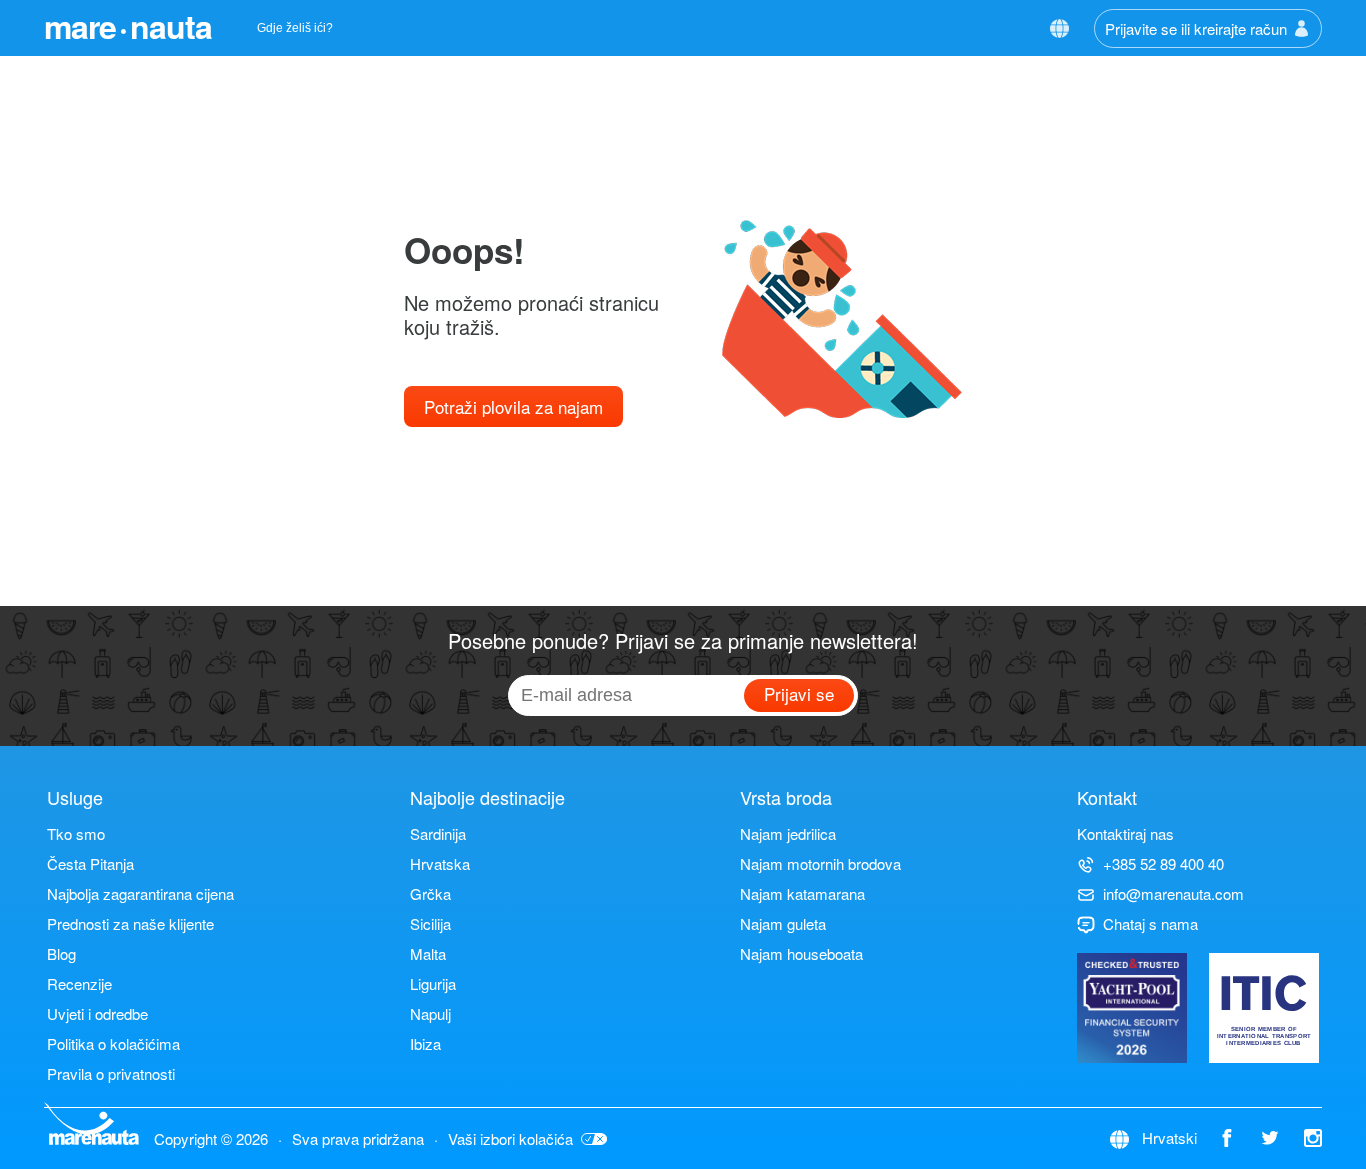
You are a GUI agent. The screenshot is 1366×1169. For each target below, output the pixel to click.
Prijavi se (799, 693)
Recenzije (79, 983)
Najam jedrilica (788, 833)
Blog (61, 953)
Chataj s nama (1150, 923)
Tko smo (76, 833)
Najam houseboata (801, 953)
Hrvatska (440, 863)
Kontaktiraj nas (1125, 833)
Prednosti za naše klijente (130, 923)
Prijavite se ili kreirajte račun (1196, 28)
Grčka (430, 893)
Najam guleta (783, 923)
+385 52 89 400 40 (1163, 863)
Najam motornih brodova (820, 863)
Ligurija (433, 983)
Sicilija (430, 923)
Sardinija (438, 833)
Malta (428, 953)
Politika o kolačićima (113, 1043)
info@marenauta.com (1173, 893)
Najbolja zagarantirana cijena (140, 893)
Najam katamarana (802, 893)
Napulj (430, 1013)
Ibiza (425, 1043)
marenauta (128, 26)
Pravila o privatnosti (111, 1073)
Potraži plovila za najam (513, 406)
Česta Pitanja (90, 863)
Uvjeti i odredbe (97, 1013)
